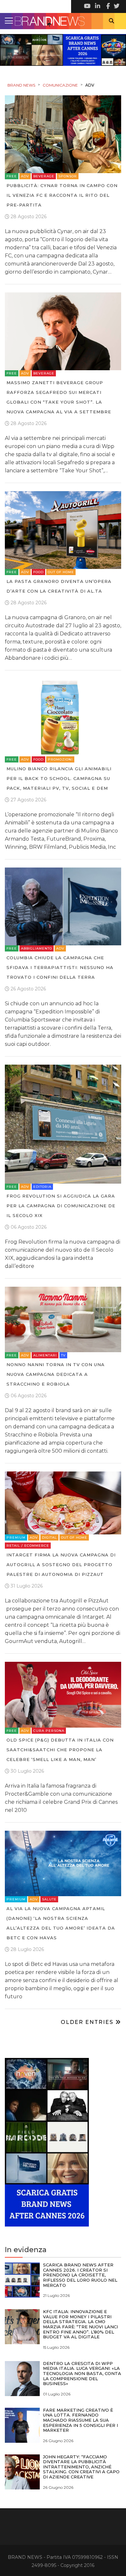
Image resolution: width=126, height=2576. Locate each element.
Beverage (44, 176)
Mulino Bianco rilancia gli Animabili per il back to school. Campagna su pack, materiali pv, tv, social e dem (59, 778)
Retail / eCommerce (28, 1546)
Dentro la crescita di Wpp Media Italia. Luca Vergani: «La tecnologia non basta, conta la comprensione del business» (82, 2373)
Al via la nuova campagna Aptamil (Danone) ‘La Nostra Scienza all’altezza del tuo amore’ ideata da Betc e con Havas (61, 1923)
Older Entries (88, 2022)
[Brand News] (63, 21)
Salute (49, 1899)
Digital (49, 1537)
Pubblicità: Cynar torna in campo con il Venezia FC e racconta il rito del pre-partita (62, 195)
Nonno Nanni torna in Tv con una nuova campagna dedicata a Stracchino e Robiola (56, 1374)
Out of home (61, 572)
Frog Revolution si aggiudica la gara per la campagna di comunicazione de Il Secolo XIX (61, 1206)
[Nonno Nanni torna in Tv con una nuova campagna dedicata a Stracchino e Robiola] (63, 1319)
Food (38, 572)
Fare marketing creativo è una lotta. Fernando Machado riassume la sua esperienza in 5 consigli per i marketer (80, 2420)
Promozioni (60, 759)
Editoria (42, 1187)
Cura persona (49, 1731)
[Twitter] (116, 6)
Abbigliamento (37, 948)
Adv (25, 176)
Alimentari (45, 1355)
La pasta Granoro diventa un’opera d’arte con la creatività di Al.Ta (59, 586)
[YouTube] (87, 6)
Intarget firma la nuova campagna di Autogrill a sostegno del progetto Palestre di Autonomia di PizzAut (61, 1565)
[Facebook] (107, 6)
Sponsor (68, 176)
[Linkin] (97, 6)
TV (63, 1355)
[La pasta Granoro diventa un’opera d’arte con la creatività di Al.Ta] (63, 530)
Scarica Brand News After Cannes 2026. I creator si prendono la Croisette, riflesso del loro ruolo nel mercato (80, 2275)
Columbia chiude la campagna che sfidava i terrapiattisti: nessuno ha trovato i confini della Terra (60, 967)
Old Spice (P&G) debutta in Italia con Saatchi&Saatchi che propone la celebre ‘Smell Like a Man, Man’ (60, 1750)
